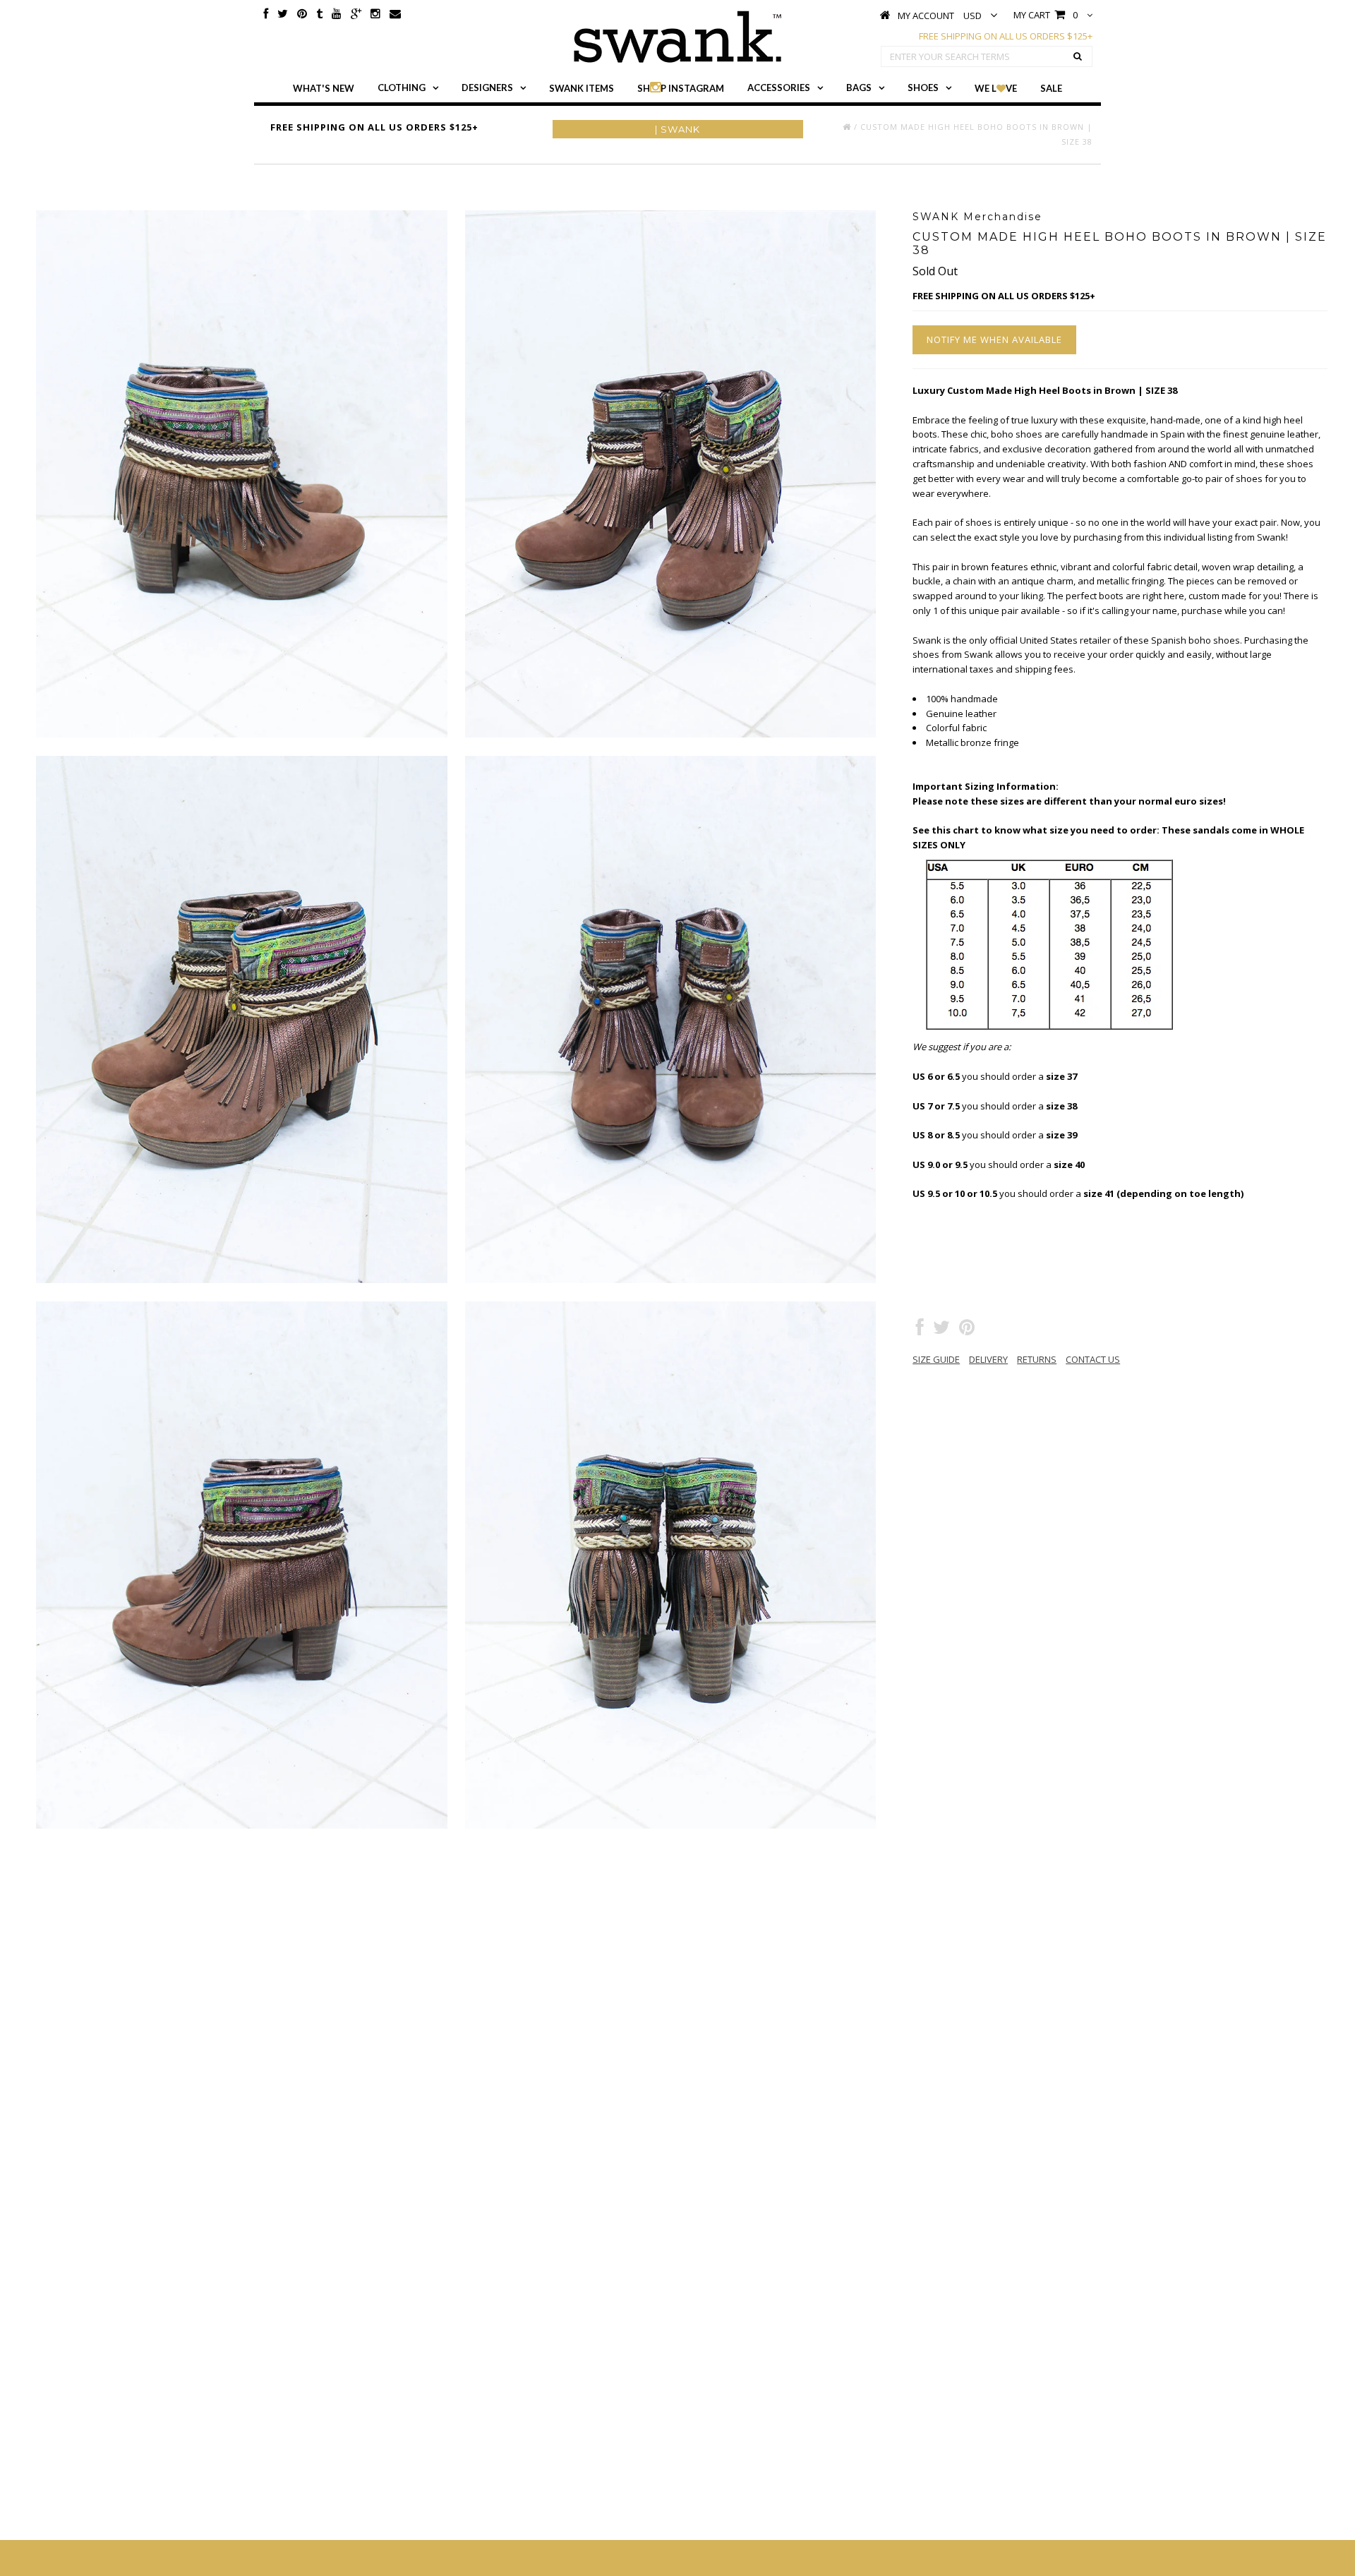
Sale (1051, 88)
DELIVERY (988, 1359)
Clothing (402, 88)
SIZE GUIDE (936, 1359)
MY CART (1046, 15)
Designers (487, 88)
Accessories (779, 88)
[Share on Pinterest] (967, 1330)
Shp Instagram (681, 88)
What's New (324, 88)
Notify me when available (994, 339)
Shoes (923, 88)
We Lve (996, 88)
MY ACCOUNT (926, 16)
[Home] (847, 127)
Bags (859, 88)
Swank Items (582, 88)
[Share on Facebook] (920, 1330)
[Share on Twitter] (941, 1330)
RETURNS (1037, 1359)
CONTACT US (1093, 1359)
